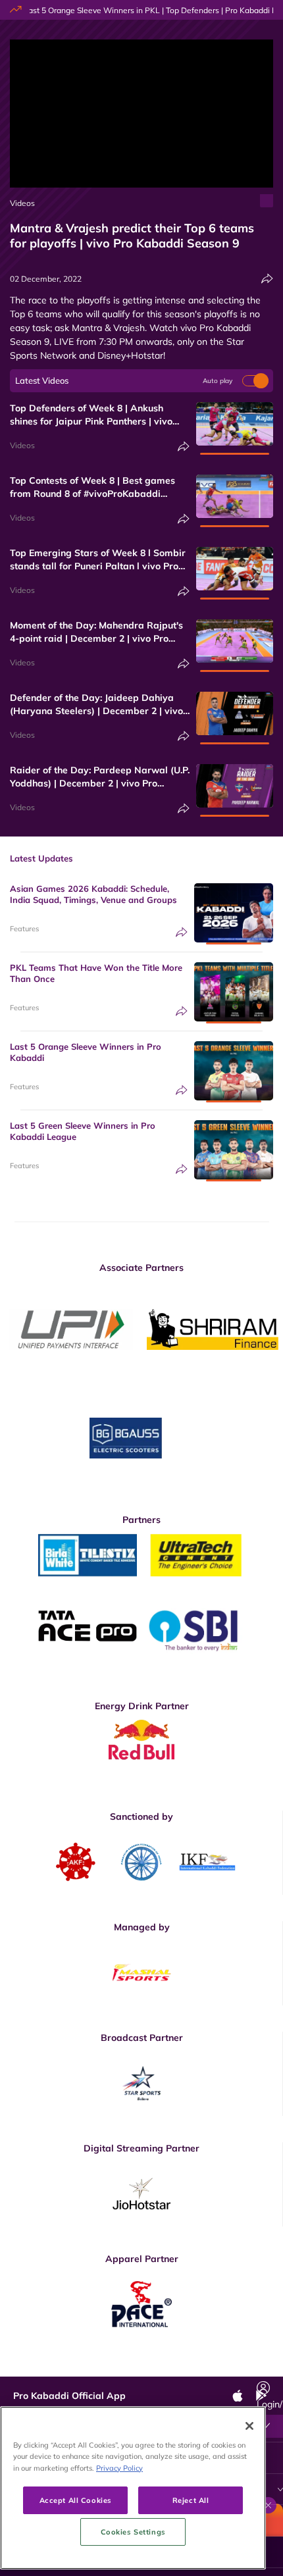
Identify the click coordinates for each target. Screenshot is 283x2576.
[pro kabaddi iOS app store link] (180, 2367)
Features (24, 929)
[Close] (249, 2426)
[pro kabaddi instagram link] (150, 2367)
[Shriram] (71, 1329)
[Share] (267, 279)
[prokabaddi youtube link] (239, 2367)
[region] (133, 2488)
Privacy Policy (119, 2468)
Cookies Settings (133, 2532)
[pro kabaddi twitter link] (120, 2366)
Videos (22, 203)
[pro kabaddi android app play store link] (209, 2367)
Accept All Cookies (76, 2500)
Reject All (191, 2500)
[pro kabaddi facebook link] (90, 2367)
